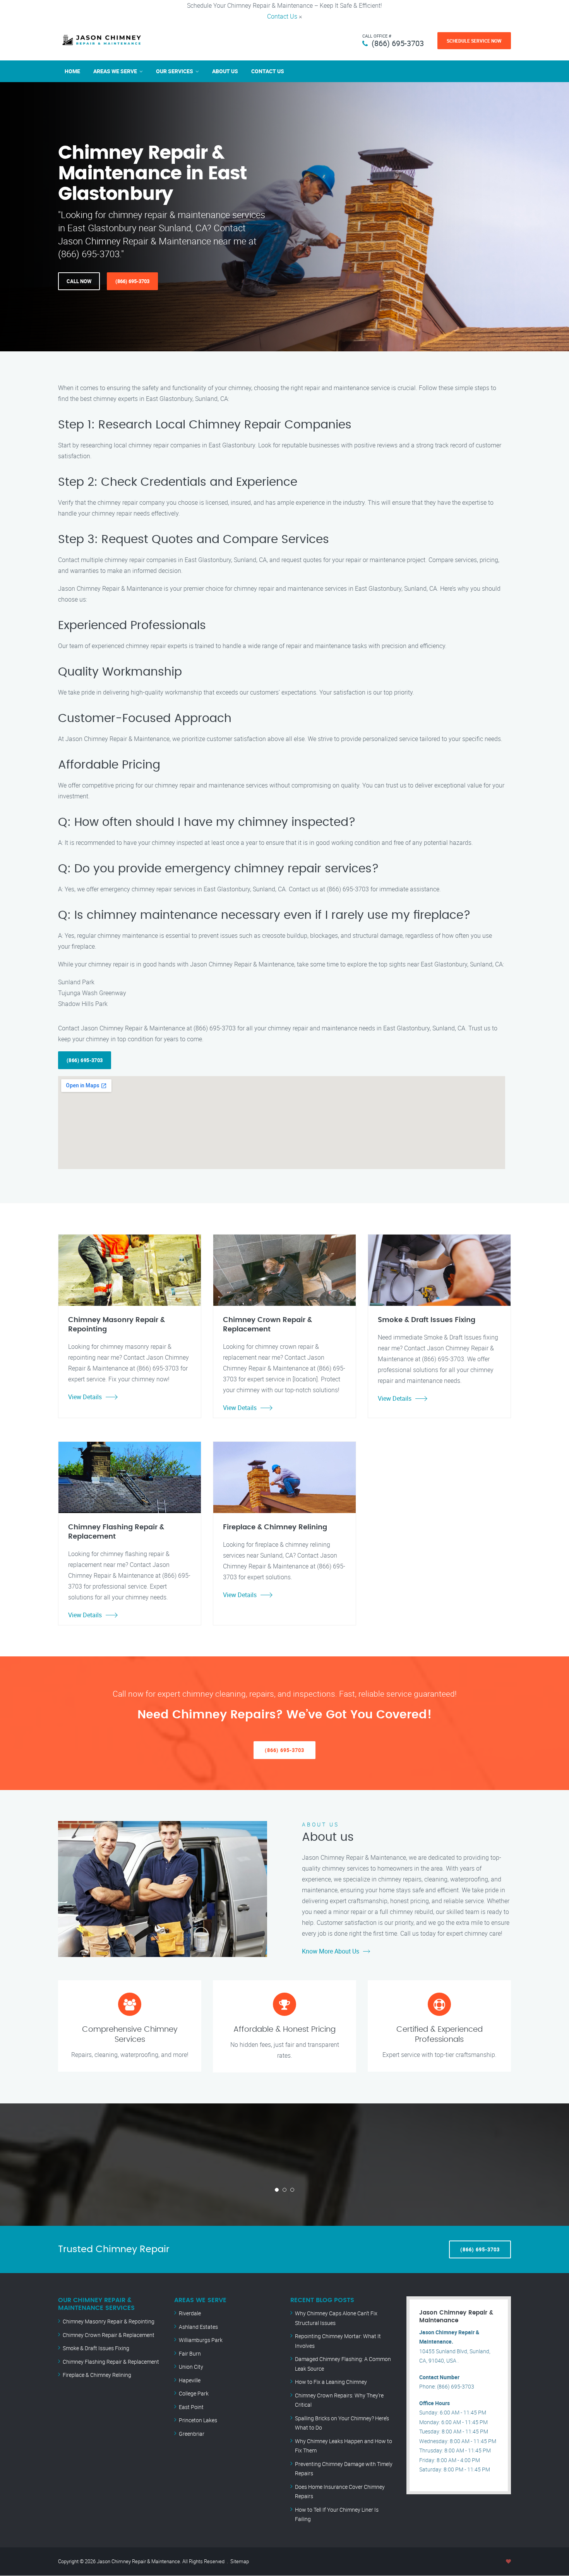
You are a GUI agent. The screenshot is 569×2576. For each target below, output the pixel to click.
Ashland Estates (198, 2327)
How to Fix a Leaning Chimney (331, 2382)
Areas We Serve (115, 71)
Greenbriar (192, 2434)
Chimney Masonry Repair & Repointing (109, 2321)
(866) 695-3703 (398, 43)
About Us (225, 71)
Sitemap (240, 2561)
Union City (191, 2367)
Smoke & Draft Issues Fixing (96, 2348)
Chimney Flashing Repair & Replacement (111, 2362)
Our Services (175, 71)
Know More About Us (331, 1951)
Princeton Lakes (198, 2420)
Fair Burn (190, 2353)
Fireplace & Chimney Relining (97, 2375)
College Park (194, 2393)
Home (72, 71)
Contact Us (282, 16)
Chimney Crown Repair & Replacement (109, 2335)
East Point (191, 2407)
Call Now (79, 281)
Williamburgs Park (201, 2340)
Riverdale (190, 2313)
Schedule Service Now (474, 41)
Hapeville (190, 2380)
